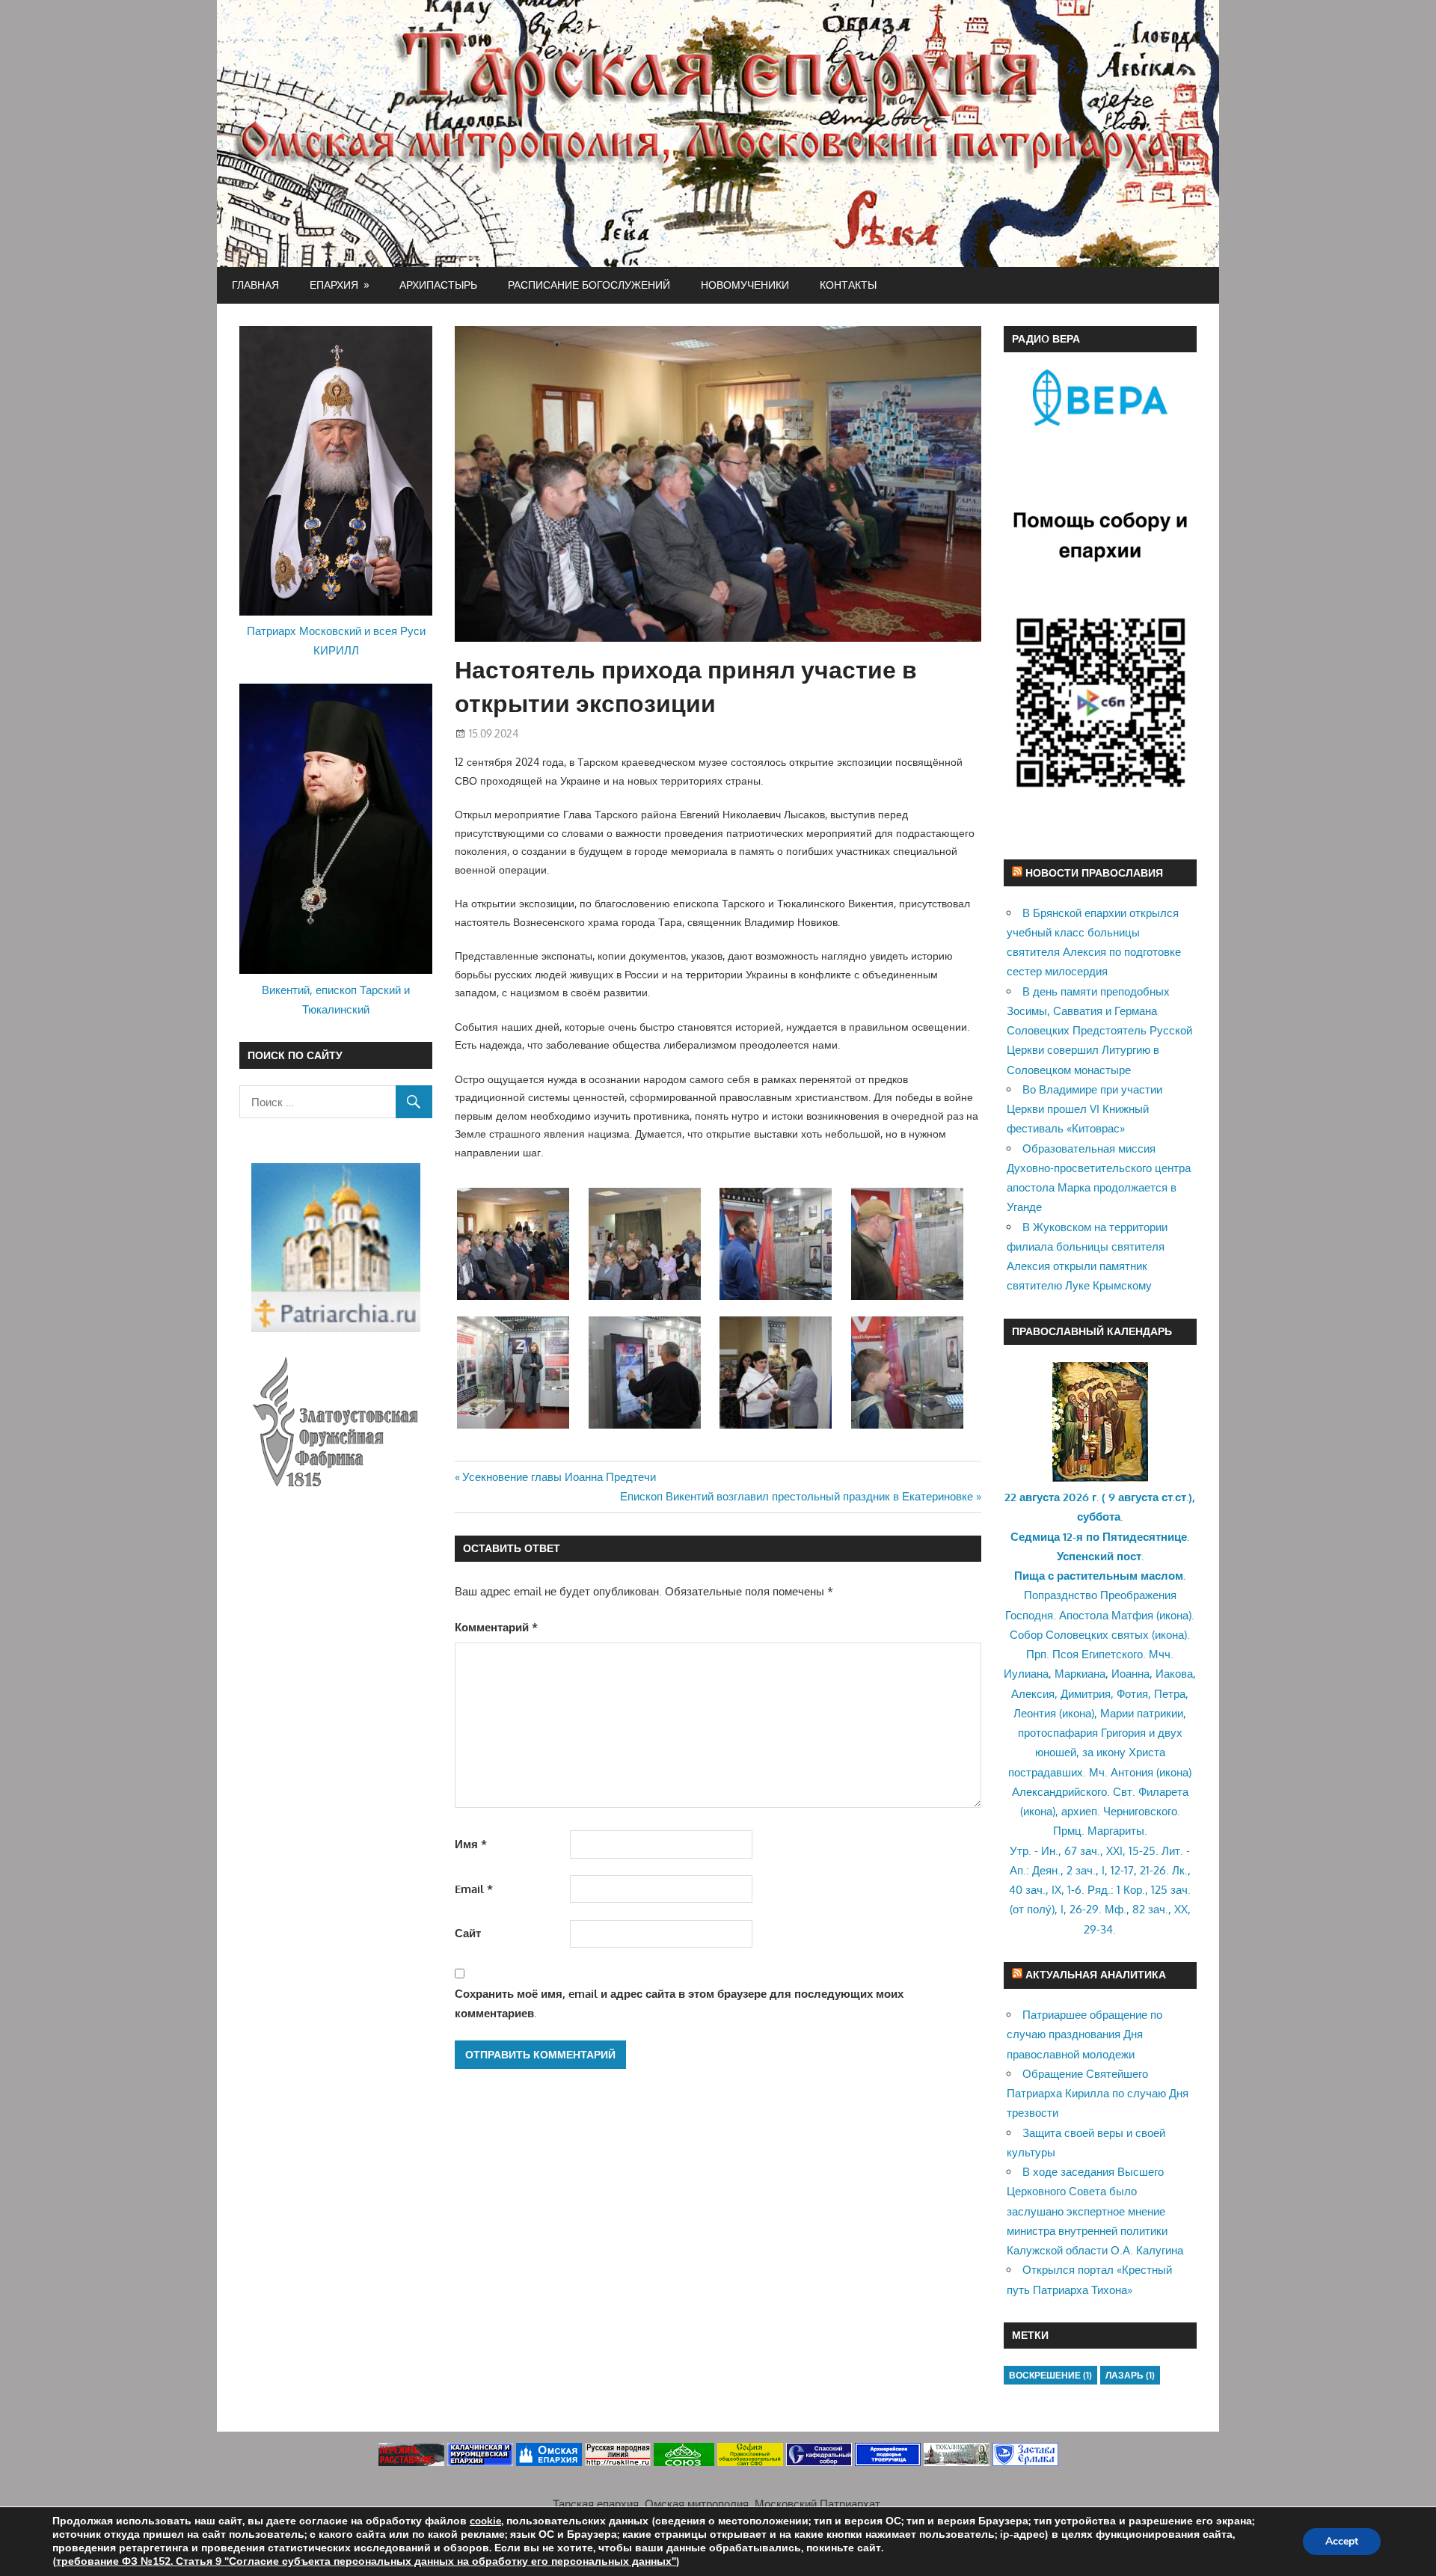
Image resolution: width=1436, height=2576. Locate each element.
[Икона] (1100, 1478)
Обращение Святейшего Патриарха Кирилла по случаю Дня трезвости (1098, 2094)
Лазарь (1130, 2375)
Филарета (1163, 1792)
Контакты (848, 285)
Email (474, 1889)
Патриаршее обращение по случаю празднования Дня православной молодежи (1084, 2034)
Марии (1117, 1713)
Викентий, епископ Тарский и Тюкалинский (336, 1000)
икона (1174, 1615)
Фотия (1132, 1694)
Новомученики (745, 285)
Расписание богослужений (589, 285)
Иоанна (1130, 1674)
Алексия (1033, 1694)
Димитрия (1086, 1694)
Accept (1342, 2541)
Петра (1170, 1694)
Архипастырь (438, 285)
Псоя (1065, 1654)
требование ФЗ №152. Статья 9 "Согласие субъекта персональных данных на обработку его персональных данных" (366, 2561)
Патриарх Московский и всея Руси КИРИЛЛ (336, 641)
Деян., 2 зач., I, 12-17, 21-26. (1101, 1870)
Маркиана (1080, 1674)
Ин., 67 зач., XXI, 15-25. (1100, 1851)
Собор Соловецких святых (1079, 1635)
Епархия (334, 285)
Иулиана (1026, 1674)
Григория (1123, 1733)
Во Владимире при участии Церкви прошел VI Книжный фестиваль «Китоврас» (1084, 1109)
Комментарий (496, 1627)
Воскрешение (1050, 2375)
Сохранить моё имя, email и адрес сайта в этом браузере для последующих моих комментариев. (679, 2003)
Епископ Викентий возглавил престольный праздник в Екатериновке (797, 1496)
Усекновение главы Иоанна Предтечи (559, 1477)
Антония (1132, 1772)
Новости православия (1094, 873)
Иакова (1174, 1674)
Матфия (1132, 1615)
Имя (471, 1844)
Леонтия (1035, 1713)
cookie (485, 2521)
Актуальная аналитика (1096, 1974)
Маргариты (1116, 1831)
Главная (255, 285)
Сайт (468, 1933)
